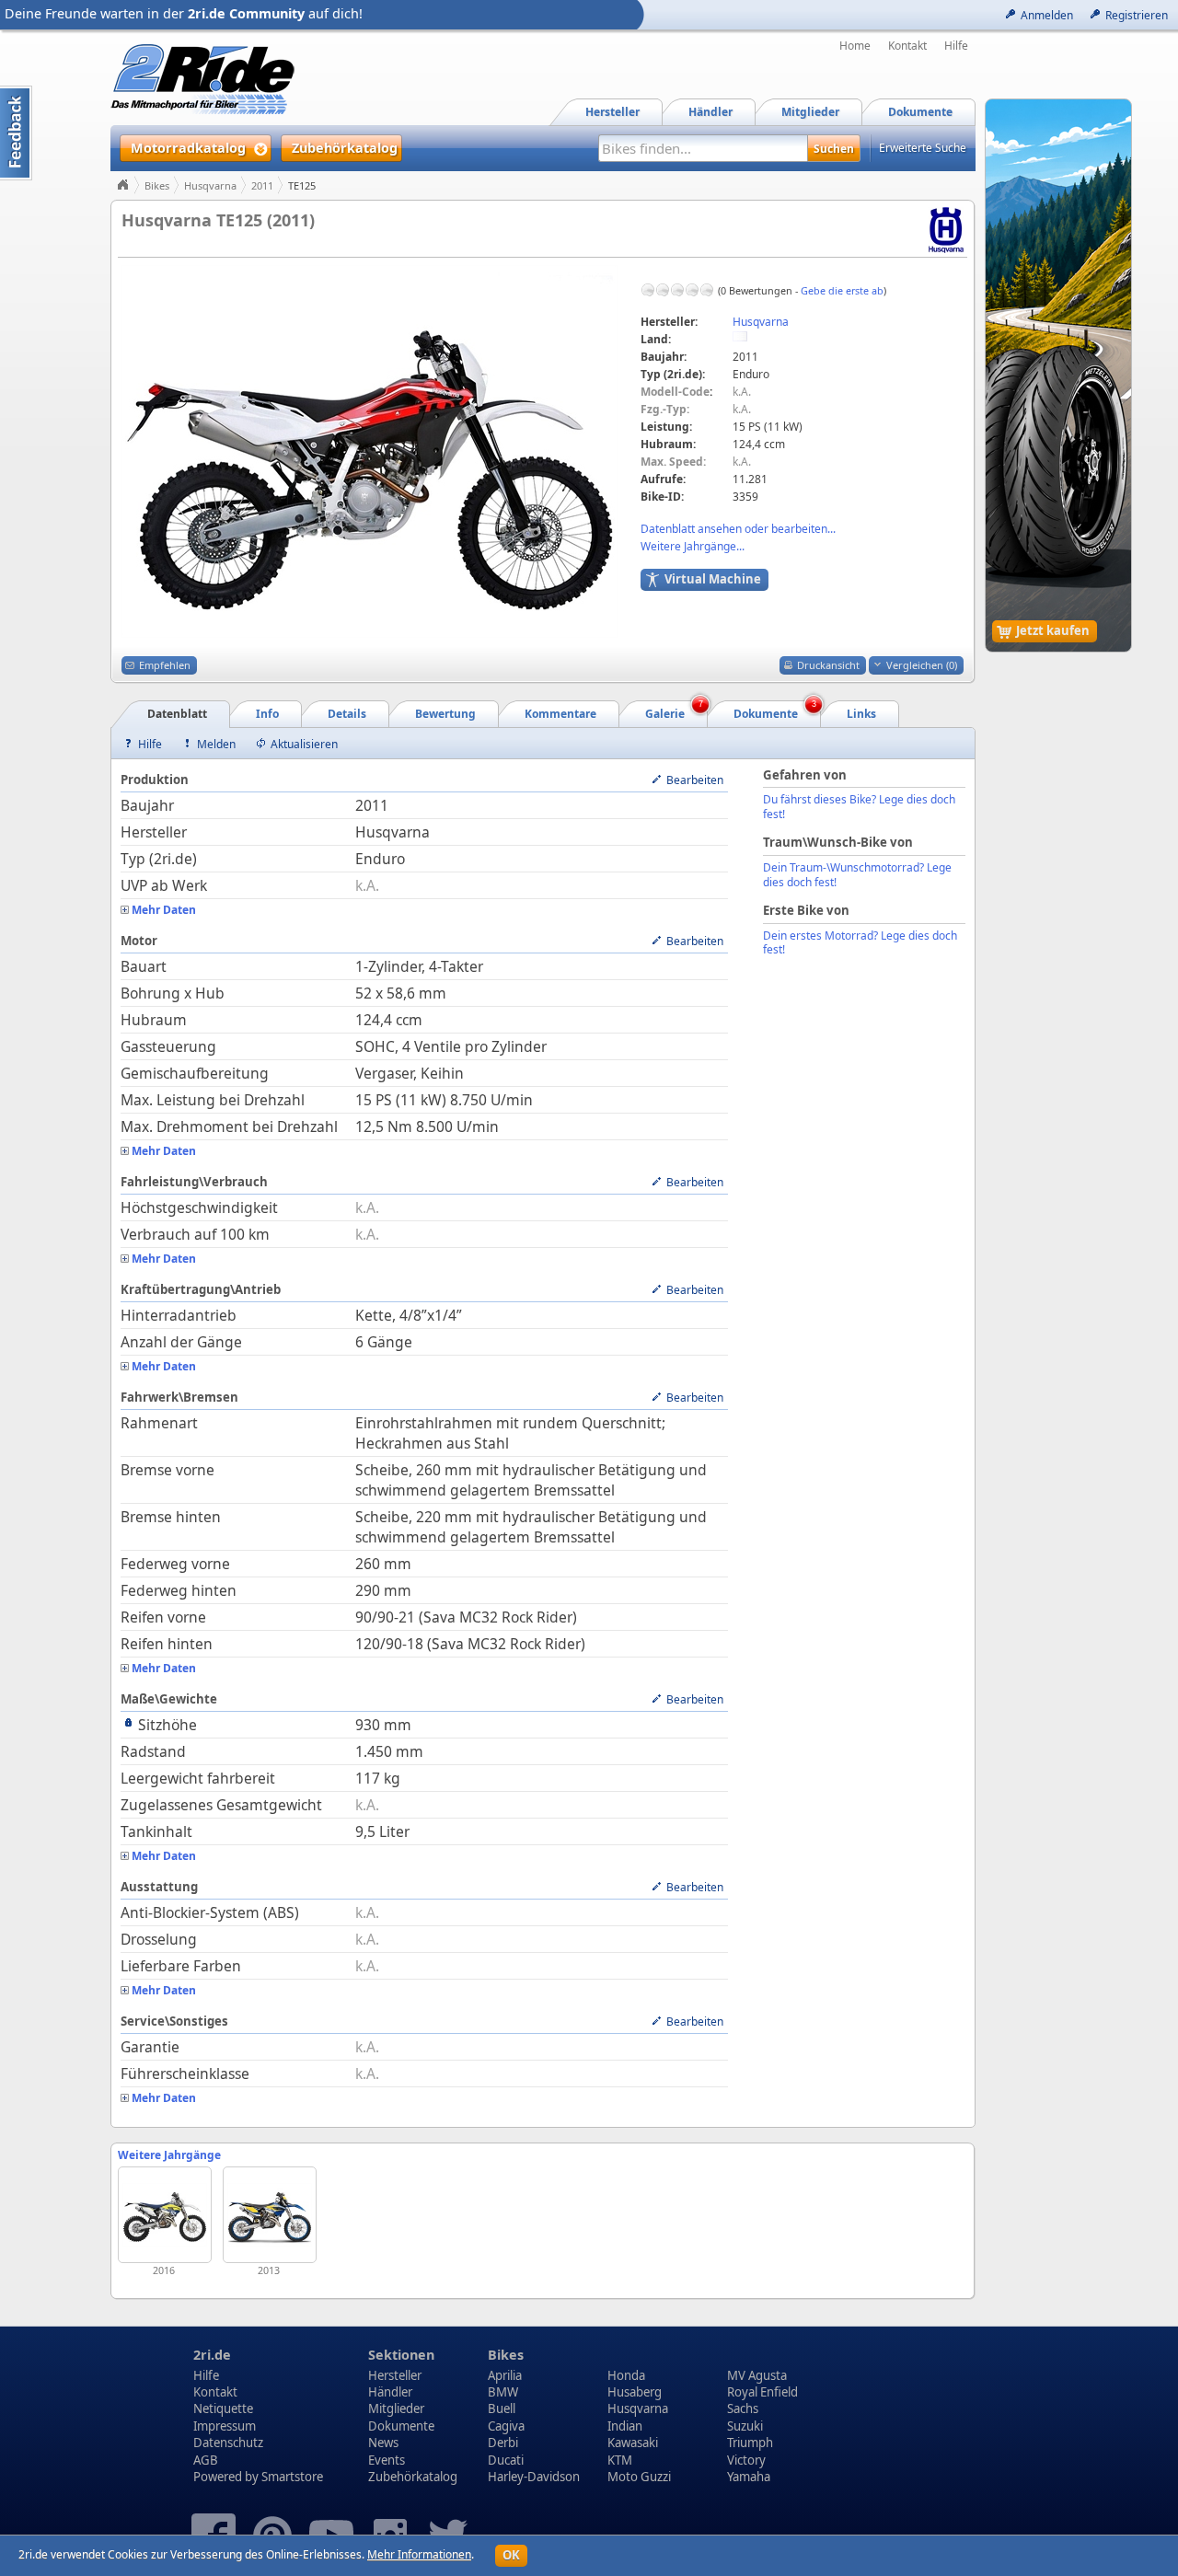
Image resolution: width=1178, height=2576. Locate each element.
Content (16, 133)
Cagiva (506, 2426)
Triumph (750, 2443)
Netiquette (223, 2409)
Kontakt (907, 46)
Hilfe (956, 46)
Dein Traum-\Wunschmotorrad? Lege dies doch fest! (857, 875)
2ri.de (212, 2355)
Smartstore (292, 2477)
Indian (625, 2426)
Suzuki (745, 2426)
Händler (390, 2392)
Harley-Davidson (534, 2477)
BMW (503, 2392)
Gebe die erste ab (842, 290)
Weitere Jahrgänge (169, 2155)
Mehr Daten (164, 910)
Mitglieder (396, 2409)
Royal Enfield (762, 2392)
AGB (206, 2460)
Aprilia (505, 2375)
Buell (502, 2409)
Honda (626, 2375)
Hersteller (395, 2375)
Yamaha (749, 2477)
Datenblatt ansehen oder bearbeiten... (738, 529)
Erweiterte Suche (923, 148)
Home (855, 46)
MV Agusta (757, 2375)
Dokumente (401, 2426)
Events (387, 2460)
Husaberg (635, 2392)
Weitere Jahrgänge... (693, 546)
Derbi (503, 2443)
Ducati (506, 2460)
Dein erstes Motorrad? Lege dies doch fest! (860, 943)
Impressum (225, 2426)
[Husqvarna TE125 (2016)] (165, 2215)
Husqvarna (210, 185)
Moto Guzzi (639, 2477)
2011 (262, 185)
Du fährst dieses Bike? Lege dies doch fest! (859, 807)
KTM (620, 2460)
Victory (746, 2460)
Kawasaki (633, 2443)
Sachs (743, 2409)
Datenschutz (228, 2443)
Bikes (157, 185)
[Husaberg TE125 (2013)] (270, 2215)
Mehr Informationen (419, 2554)
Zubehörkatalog (413, 2477)
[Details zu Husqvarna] (946, 229)
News (383, 2443)
